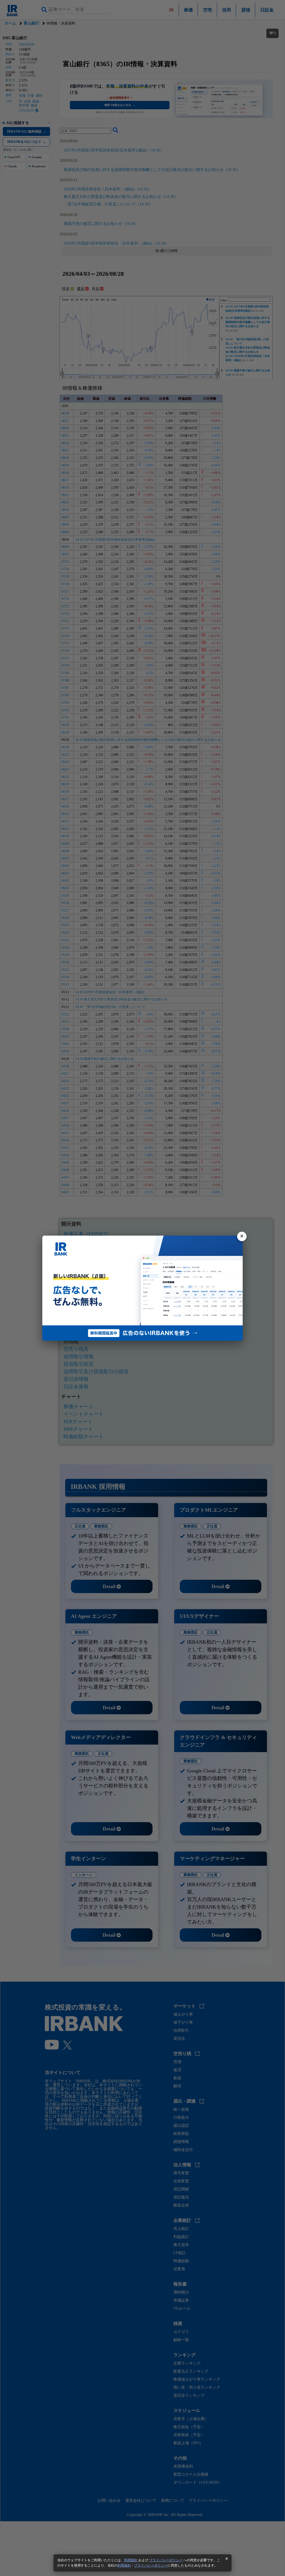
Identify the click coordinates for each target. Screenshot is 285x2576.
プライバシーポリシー (166, 2560)
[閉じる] (242, 1236)
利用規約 (131, 2560)
